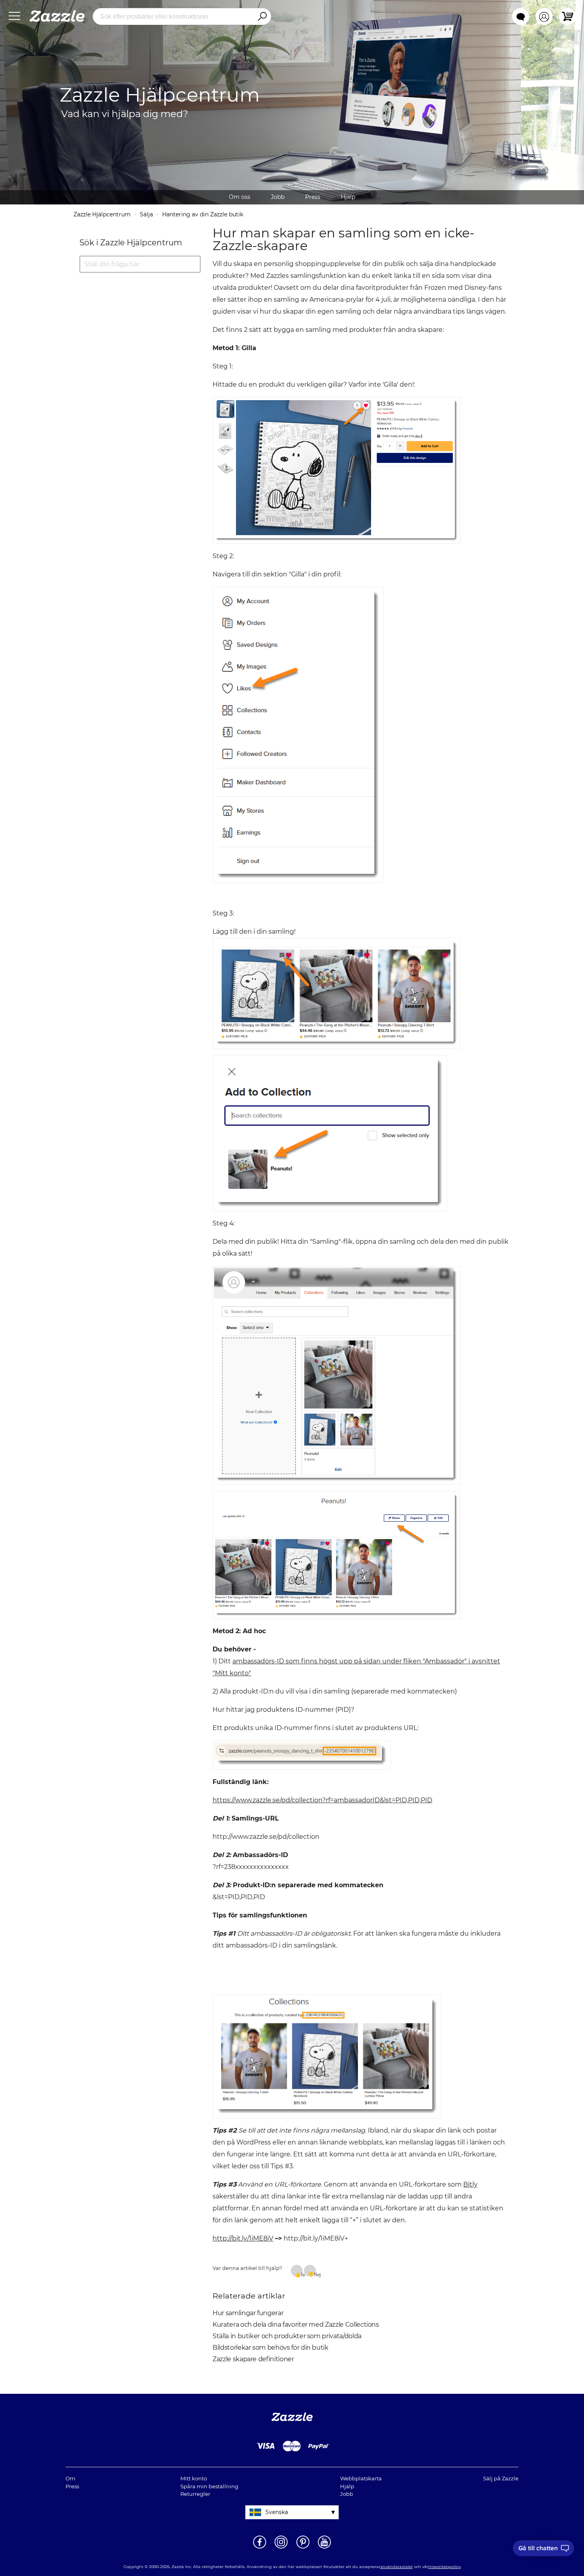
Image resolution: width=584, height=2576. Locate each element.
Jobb (278, 197)
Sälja (146, 214)
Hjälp (348, 197)
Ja (302, 2274)
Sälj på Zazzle (501, 2478)
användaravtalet (396, 2567)
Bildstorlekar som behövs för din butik (271, 2348)
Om (71, 2478)
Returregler (195, 2494)
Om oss (240, 197)
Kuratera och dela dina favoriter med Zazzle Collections (296, 2325)
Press (313, 197)
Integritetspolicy (445, 2567)
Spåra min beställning (209, 2486)
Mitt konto (194, 2478)
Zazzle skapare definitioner (253, 2359)
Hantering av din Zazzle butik (203, 214)
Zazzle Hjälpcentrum (102, 214)
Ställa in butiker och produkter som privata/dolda (287, 2336)
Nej (315, 2274)
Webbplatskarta (361, 2478)
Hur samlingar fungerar (248, 2313)
